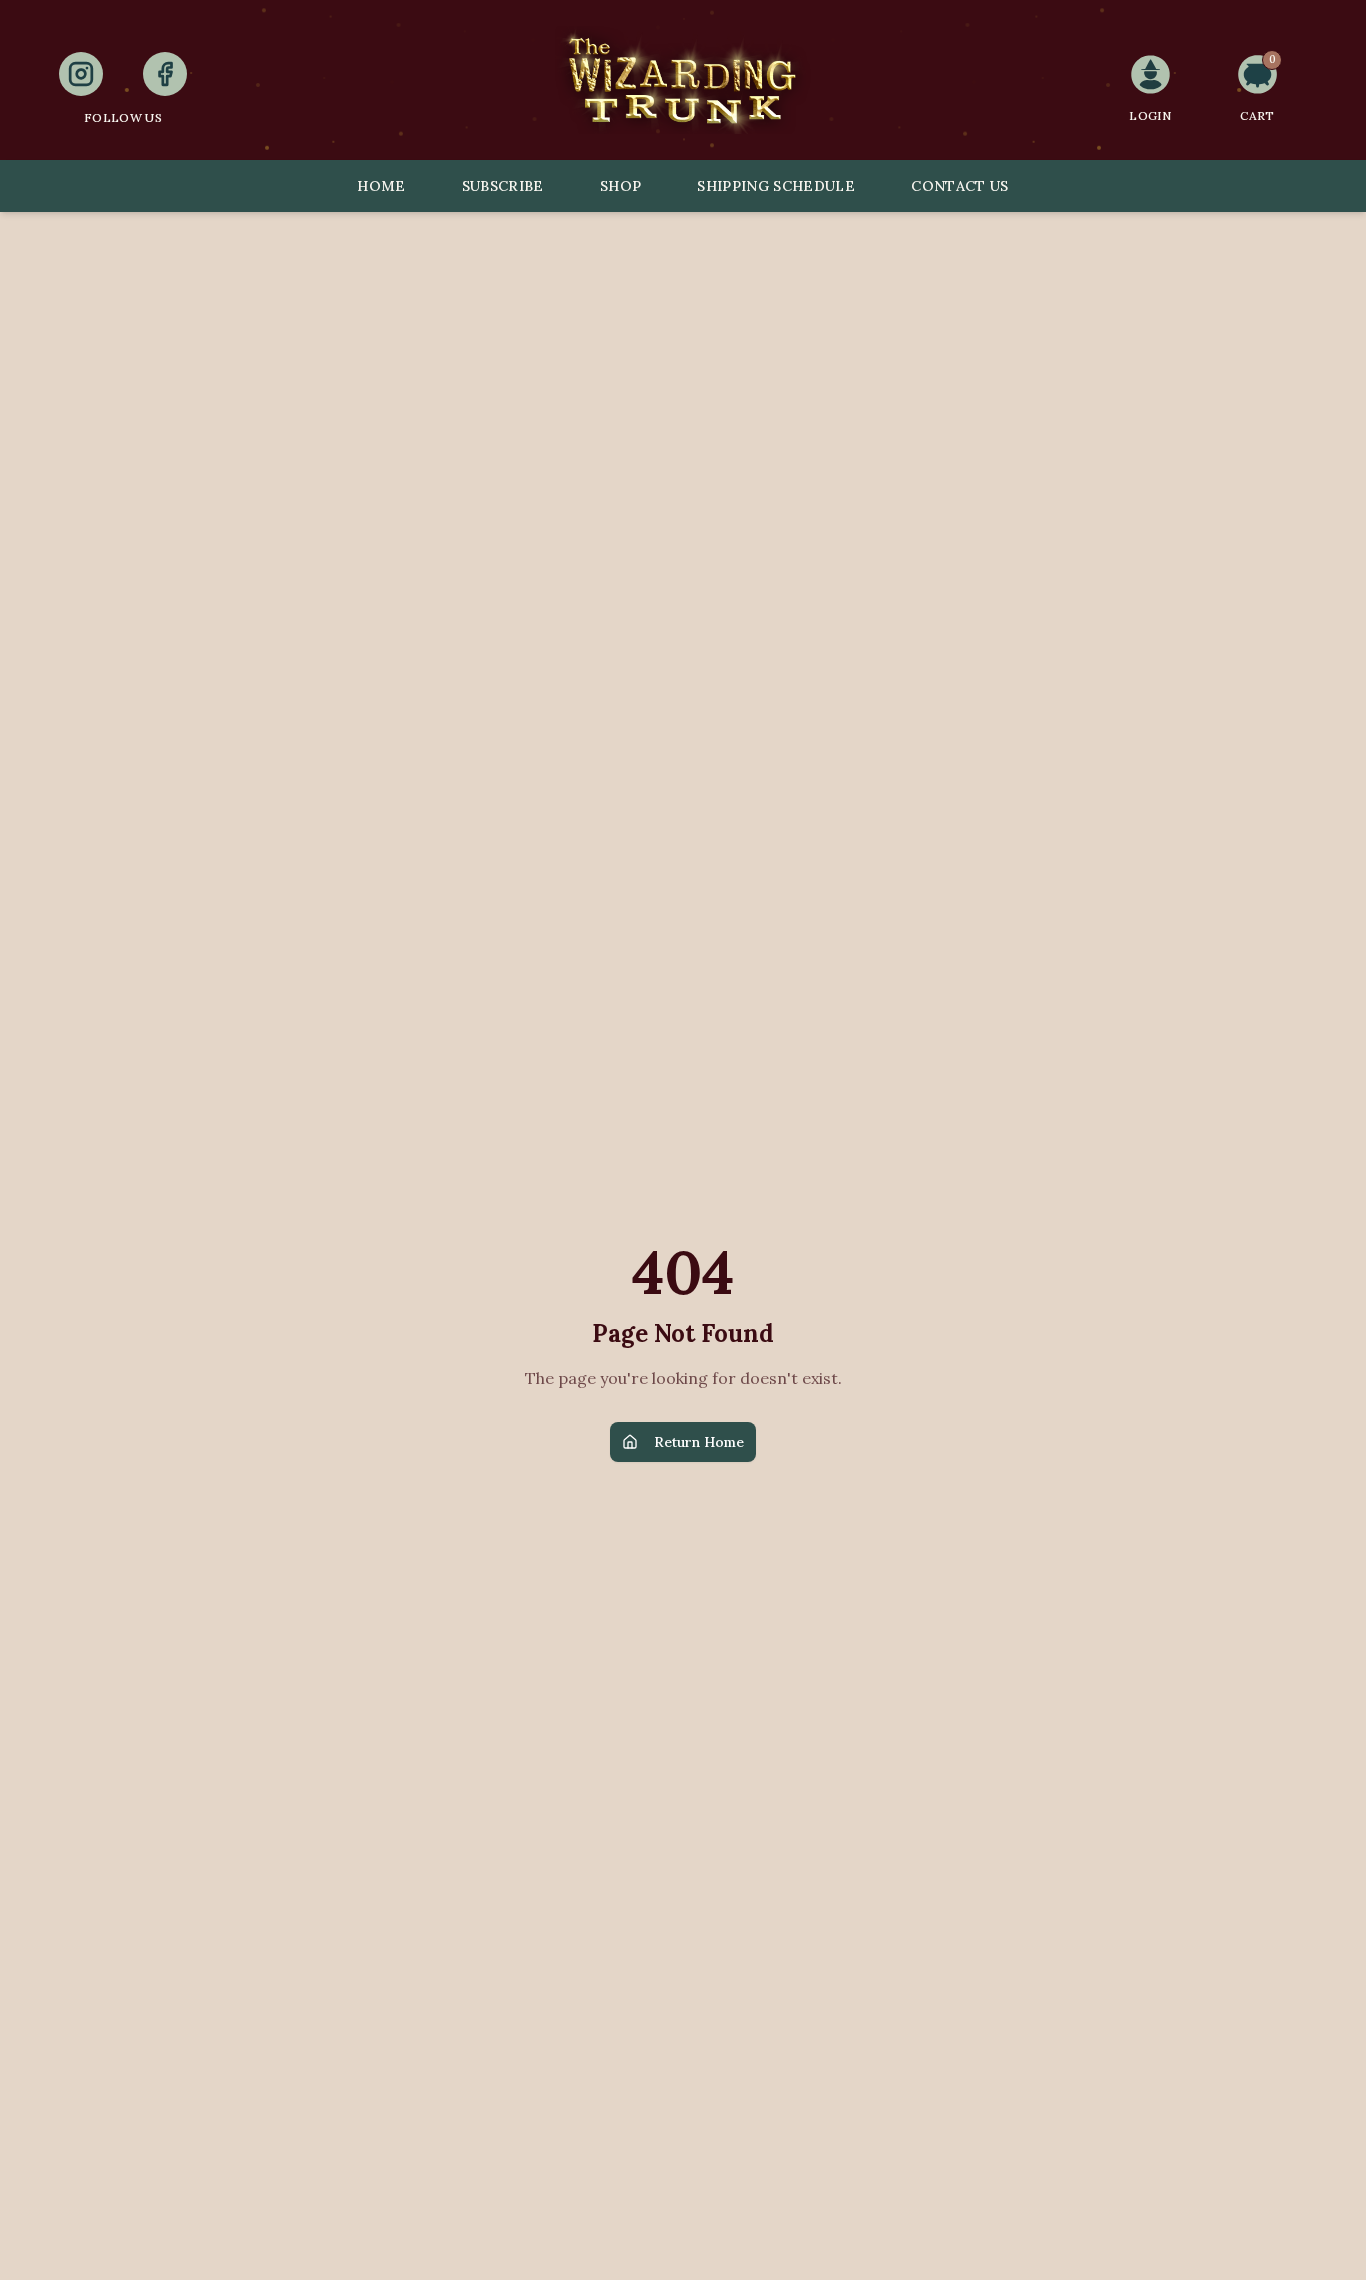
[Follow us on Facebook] (165, 74)
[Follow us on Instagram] (81, 74)
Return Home (699, 1442)
